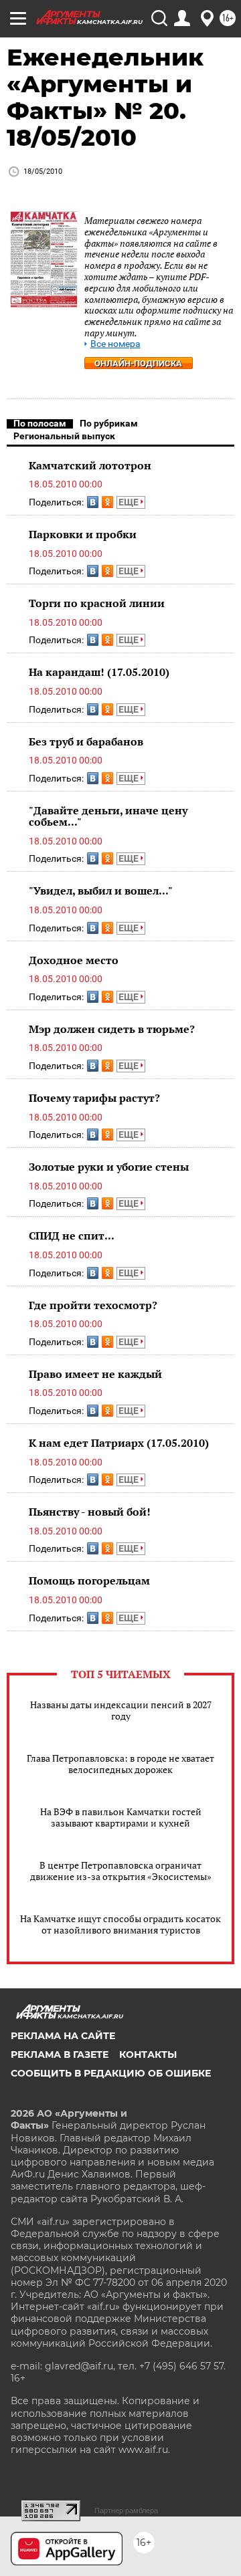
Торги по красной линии (97, 603)
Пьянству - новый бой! (90, 1512)
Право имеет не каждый (95, 1374)
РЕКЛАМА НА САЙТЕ (63, 2036)
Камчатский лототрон (90, 465)
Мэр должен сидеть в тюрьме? (112, 1029)
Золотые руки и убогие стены (109, 1167)
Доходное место (74, 960)
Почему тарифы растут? (94, 1098)
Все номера (115, 344)
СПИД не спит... (72, 1236)
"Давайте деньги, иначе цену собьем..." (108, 816)
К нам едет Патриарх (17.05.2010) (119, 1443)
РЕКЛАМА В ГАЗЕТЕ (60, 2055)
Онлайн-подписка (138, 363)
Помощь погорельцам (89, 1580)
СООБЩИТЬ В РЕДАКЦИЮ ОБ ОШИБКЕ (111, 2073)
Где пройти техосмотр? (93, 1305)
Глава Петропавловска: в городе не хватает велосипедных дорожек (120, 1764)
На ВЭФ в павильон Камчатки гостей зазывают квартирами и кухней (121, 1817)
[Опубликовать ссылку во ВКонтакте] (93, 502)
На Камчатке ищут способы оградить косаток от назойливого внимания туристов (120, 1924)
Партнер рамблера (126, 2510)
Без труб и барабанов (86, 741)
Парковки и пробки (83, 534)
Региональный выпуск (64, 436)
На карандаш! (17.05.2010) (99, 672)
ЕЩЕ (130, 502)
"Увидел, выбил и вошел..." (101, 891)
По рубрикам (109, 423)
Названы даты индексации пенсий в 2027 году (121, 1710)
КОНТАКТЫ (148, 2055)
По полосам (40, 423)
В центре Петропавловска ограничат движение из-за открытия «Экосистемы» (121, 1871)
